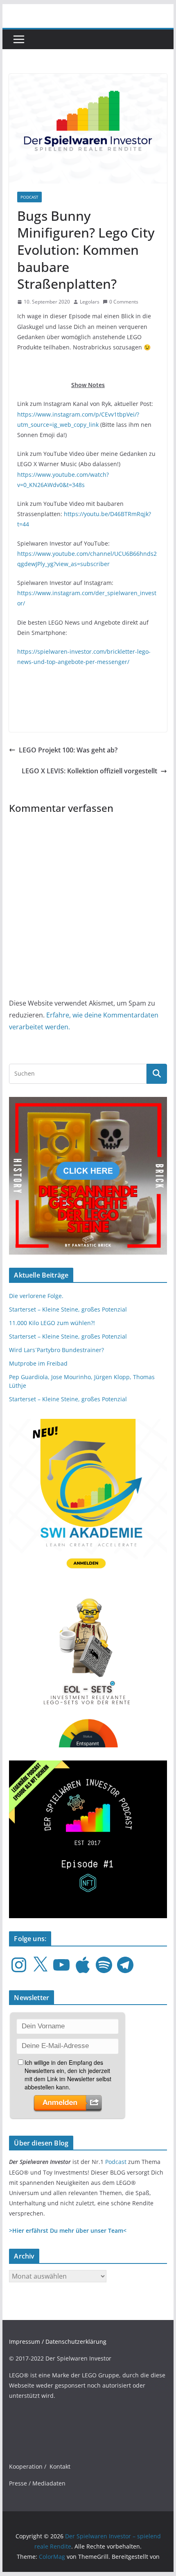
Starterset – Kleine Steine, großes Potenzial (68, 1309)
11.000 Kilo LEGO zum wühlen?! (52, 1323)
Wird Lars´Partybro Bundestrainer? (56, 1350)
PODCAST (29, 197)
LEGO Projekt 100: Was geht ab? (68, 750)
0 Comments (124, 302)
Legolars (90, 302)
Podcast (116, 2162)
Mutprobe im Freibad (38, 1363)
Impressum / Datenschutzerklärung (58, 2342)
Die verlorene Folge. (36, 1296)
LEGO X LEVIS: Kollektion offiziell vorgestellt (89, 771)
